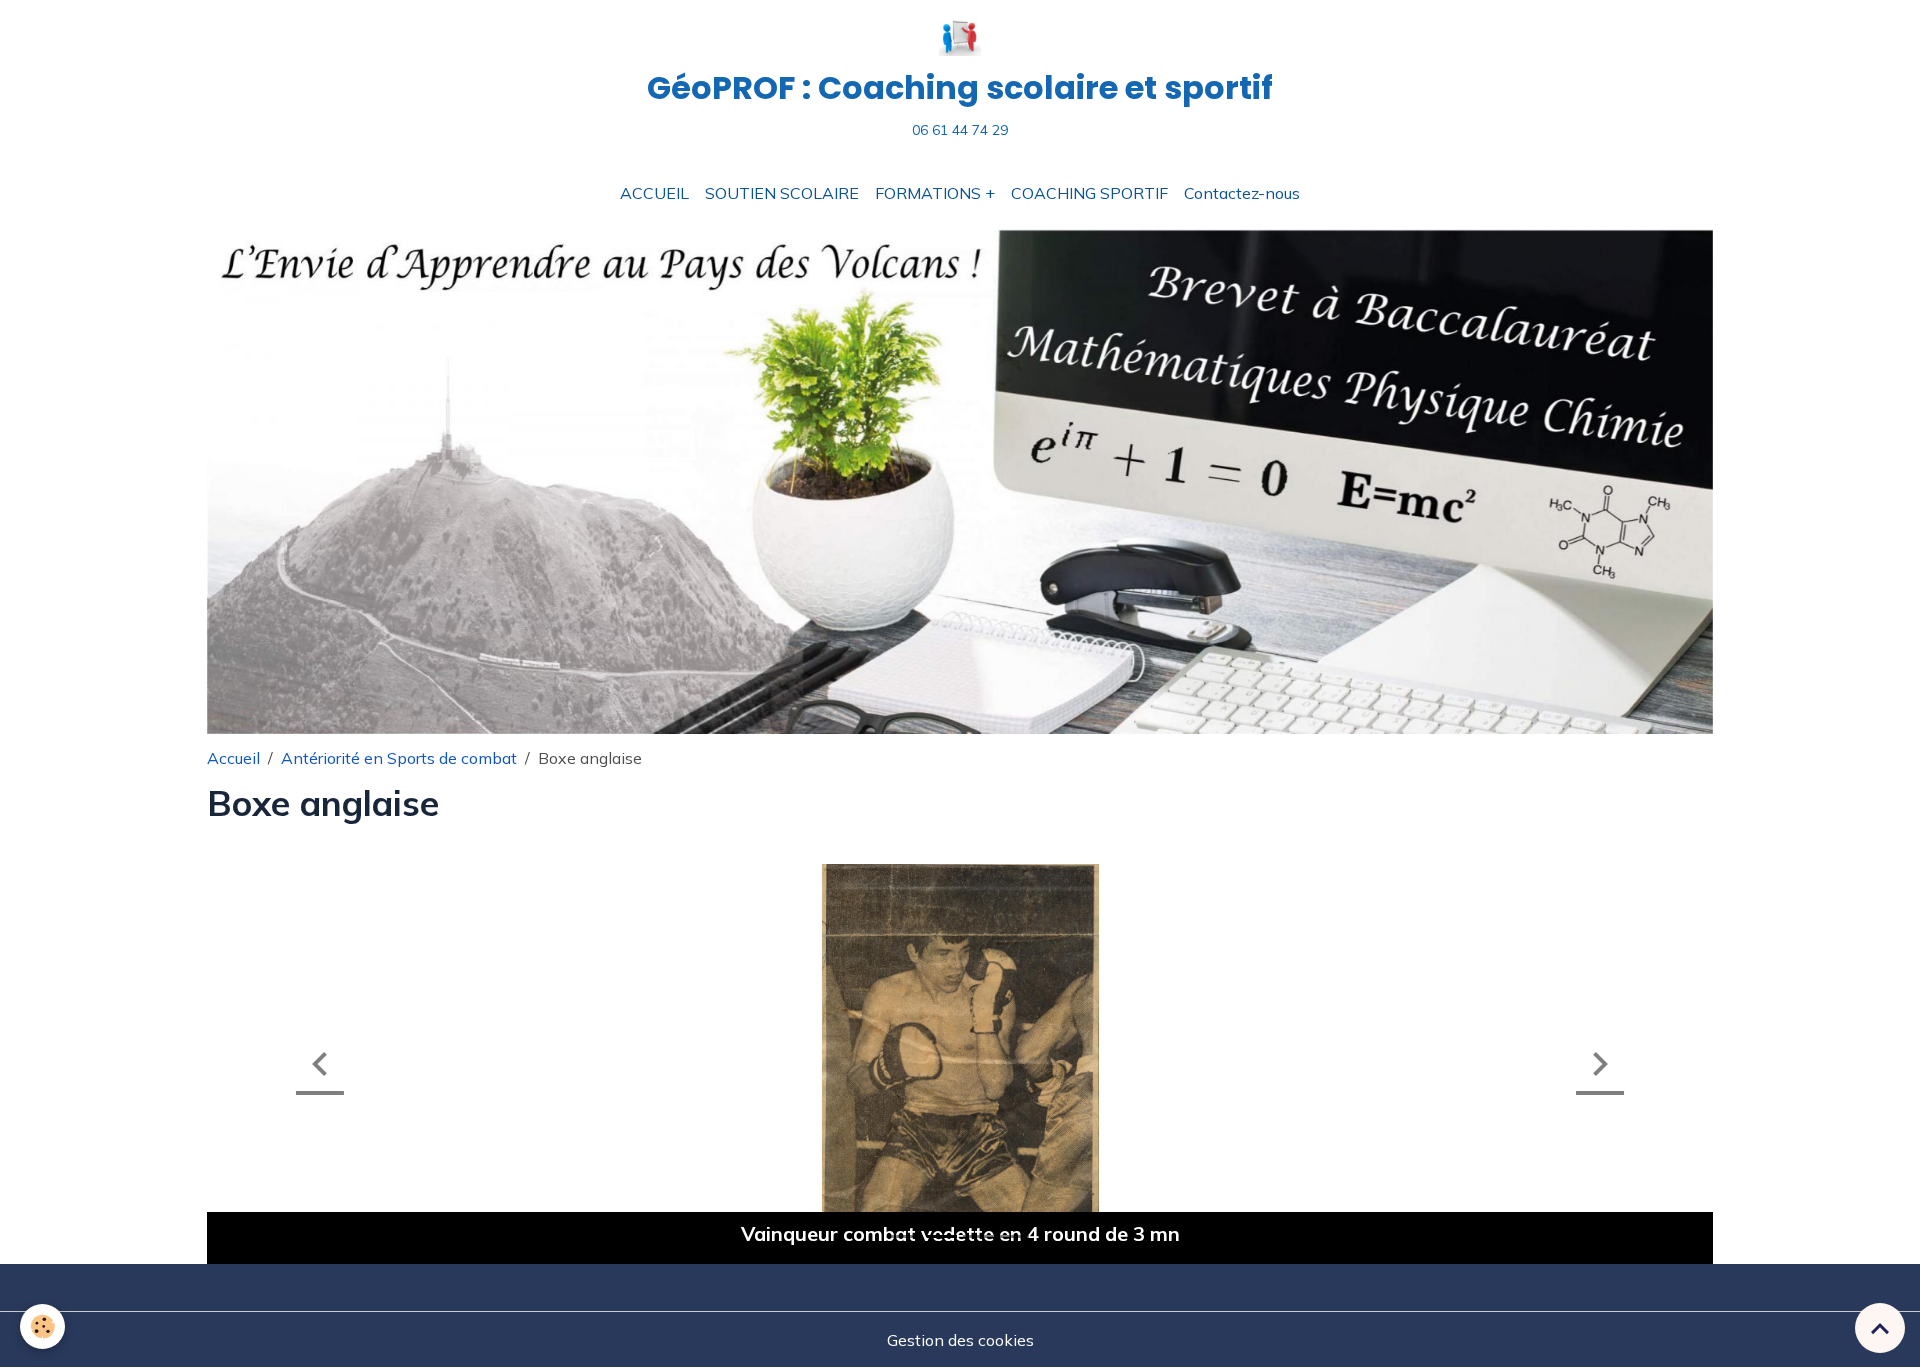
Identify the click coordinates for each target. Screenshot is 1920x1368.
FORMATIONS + (935, 193)
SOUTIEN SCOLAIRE (782, 193)
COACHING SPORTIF (1089, 193)
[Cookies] (42, 1326)
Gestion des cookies (960, 1340)
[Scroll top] (1880, 1328)
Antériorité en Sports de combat (399, 758)
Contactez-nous (1242, 193)
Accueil (233, 758)
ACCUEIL (654, 193)
